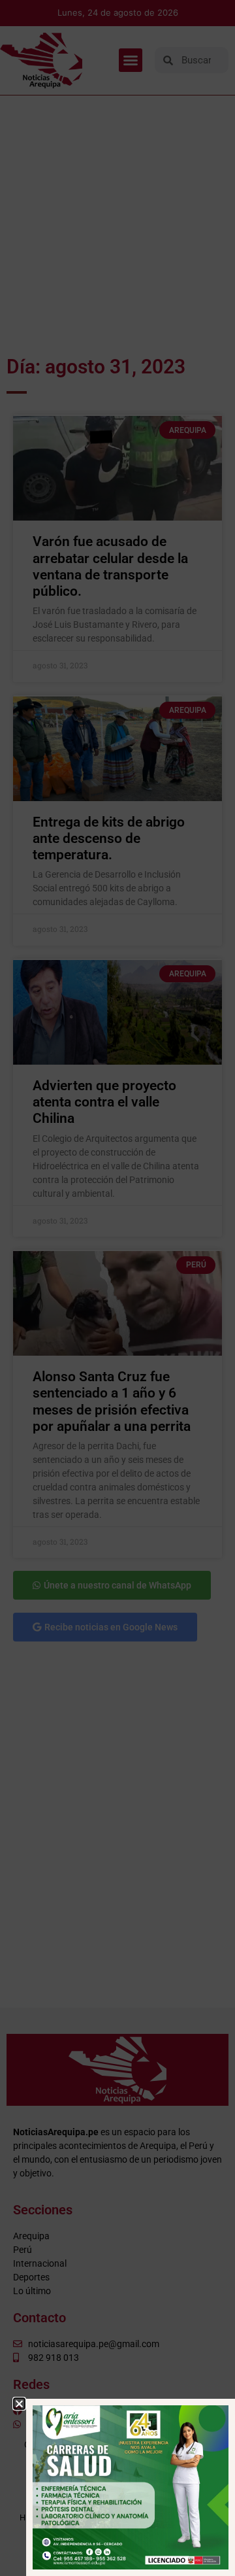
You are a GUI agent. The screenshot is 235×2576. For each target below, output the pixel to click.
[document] (117, 1288)
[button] (19, 2404)
